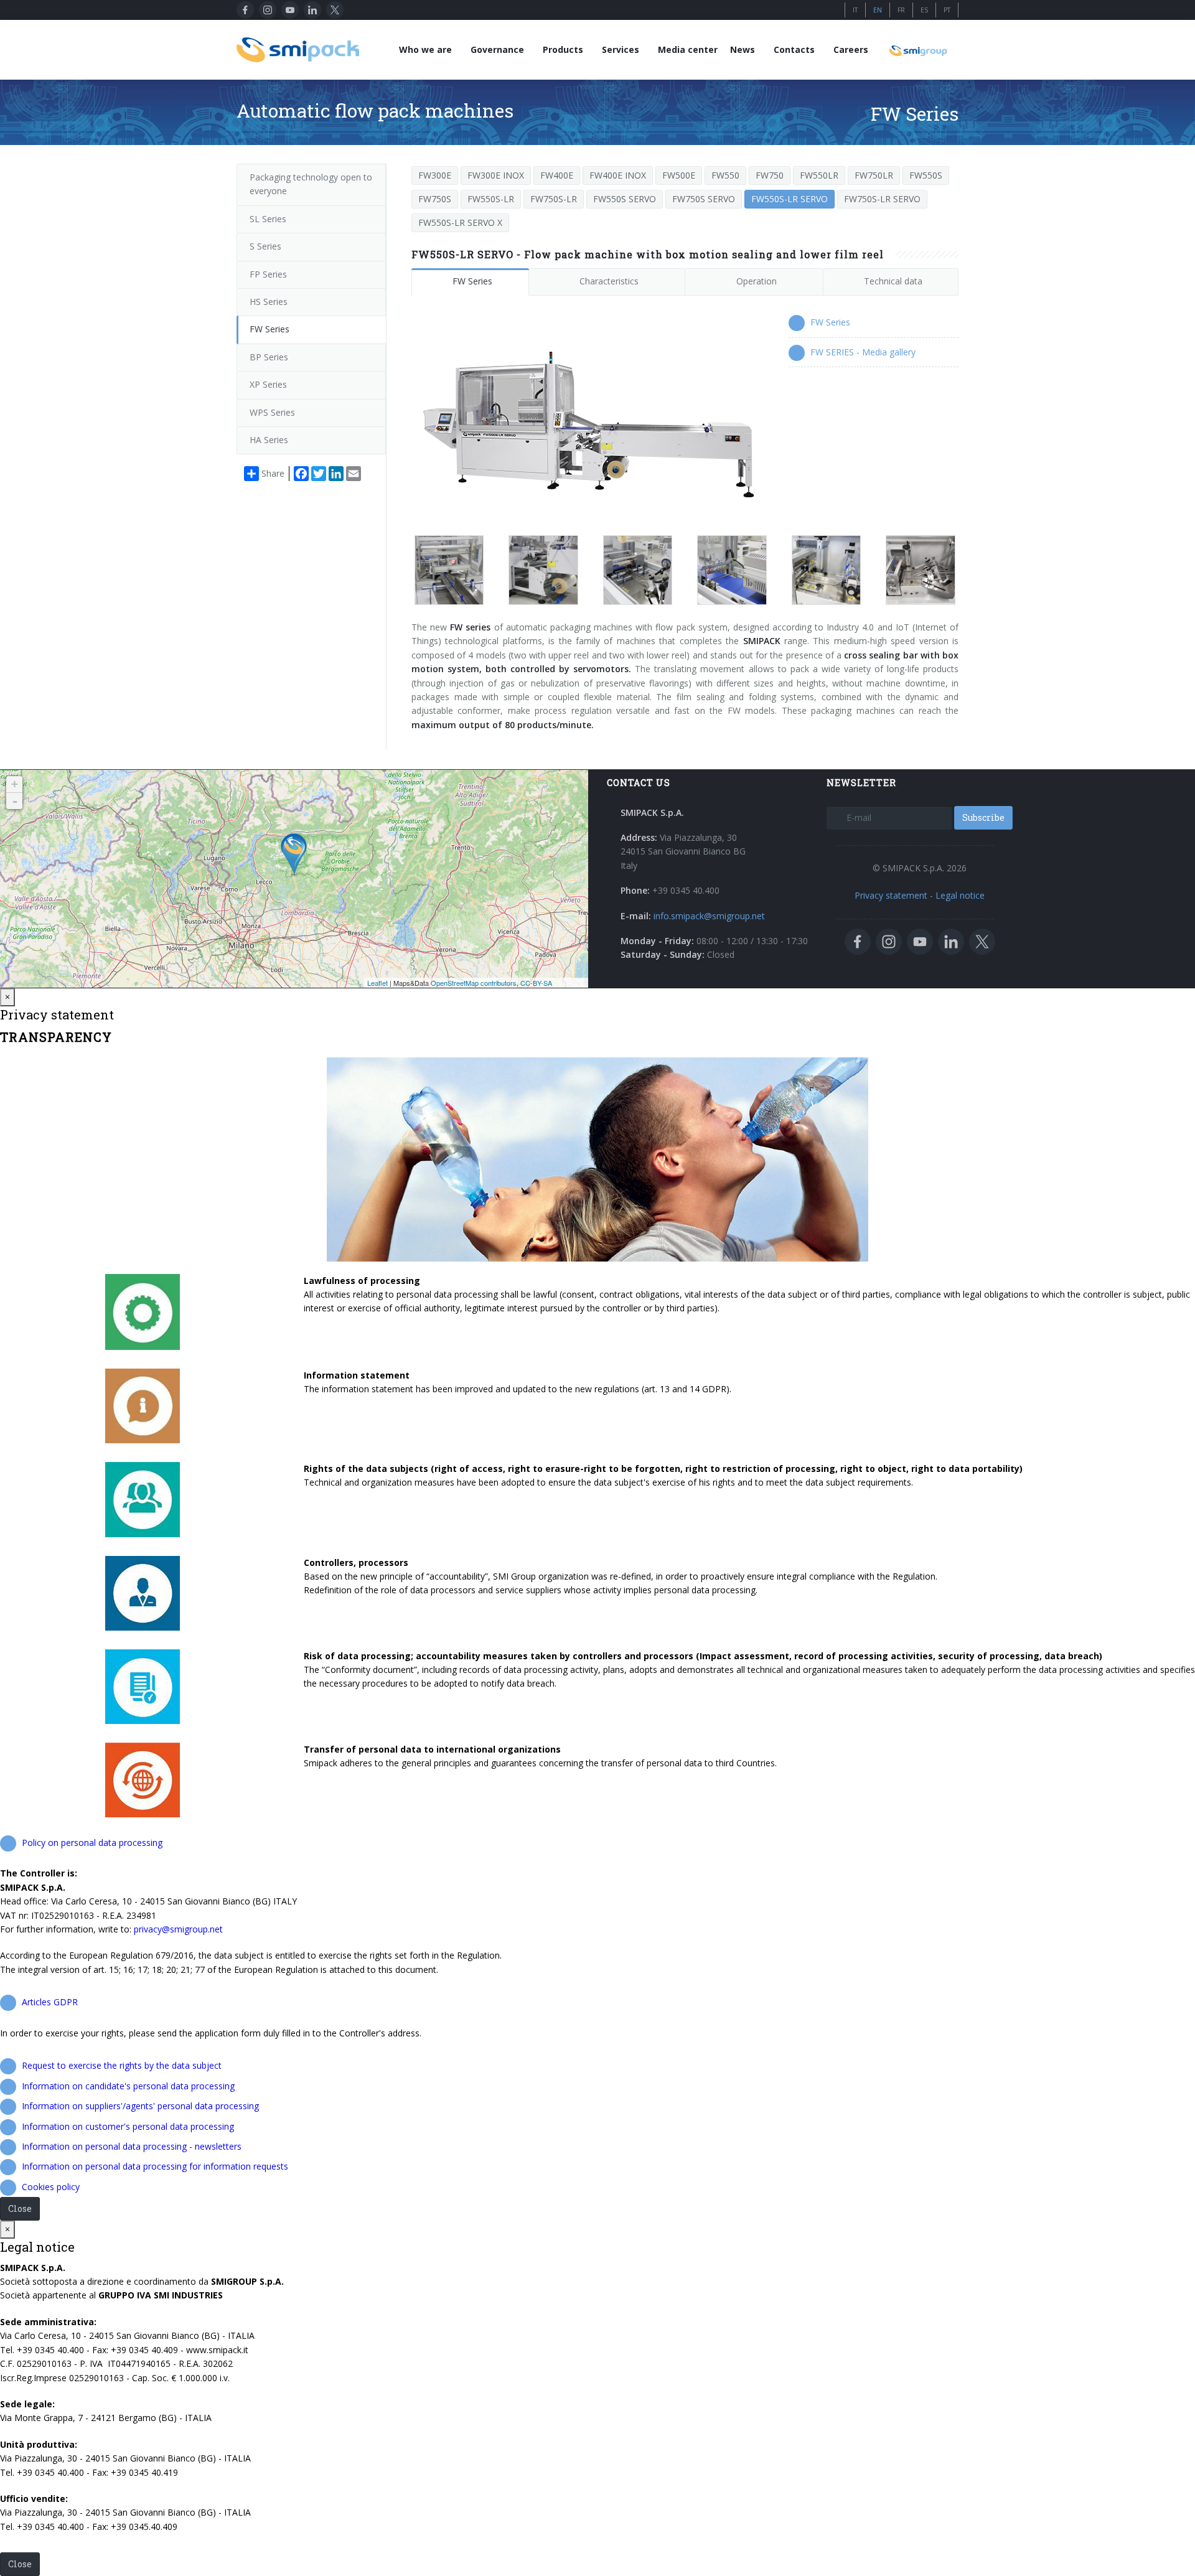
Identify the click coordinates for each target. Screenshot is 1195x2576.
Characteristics (609, 281)
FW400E (557, 175)
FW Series (472, 281)
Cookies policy (51, 2187)
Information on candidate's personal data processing (128, 2086)
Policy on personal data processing (92, 1843)
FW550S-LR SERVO (790, 199)
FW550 (725, 175)
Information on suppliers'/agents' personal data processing (140, 2106)
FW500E (679, 175)
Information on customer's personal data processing (128, 2126)
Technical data (893, 281)
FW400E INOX (618, 175)
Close (20, 2208)
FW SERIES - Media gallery (863, 352)
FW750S (435, 199)
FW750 (770, 175)
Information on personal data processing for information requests (155, 2166)
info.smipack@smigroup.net (709, 916)
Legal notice (960, 895)
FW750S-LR (554, 199)
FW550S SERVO (625, 199)
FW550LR (819, 175)
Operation (757, 281)
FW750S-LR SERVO (882, 199)
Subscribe (983, 817)
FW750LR (874, 175)
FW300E (435, 175)
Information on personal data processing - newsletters (132, 2146)
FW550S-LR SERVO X (460, 222)
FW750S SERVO (704, 199)
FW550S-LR (491, 199)
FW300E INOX (496, 175)
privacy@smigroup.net (178, 1929)
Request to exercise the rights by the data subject (122, 2065)
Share (273, 473)
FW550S (926, 175)
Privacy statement (891, 895)
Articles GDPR (50, 2002)
